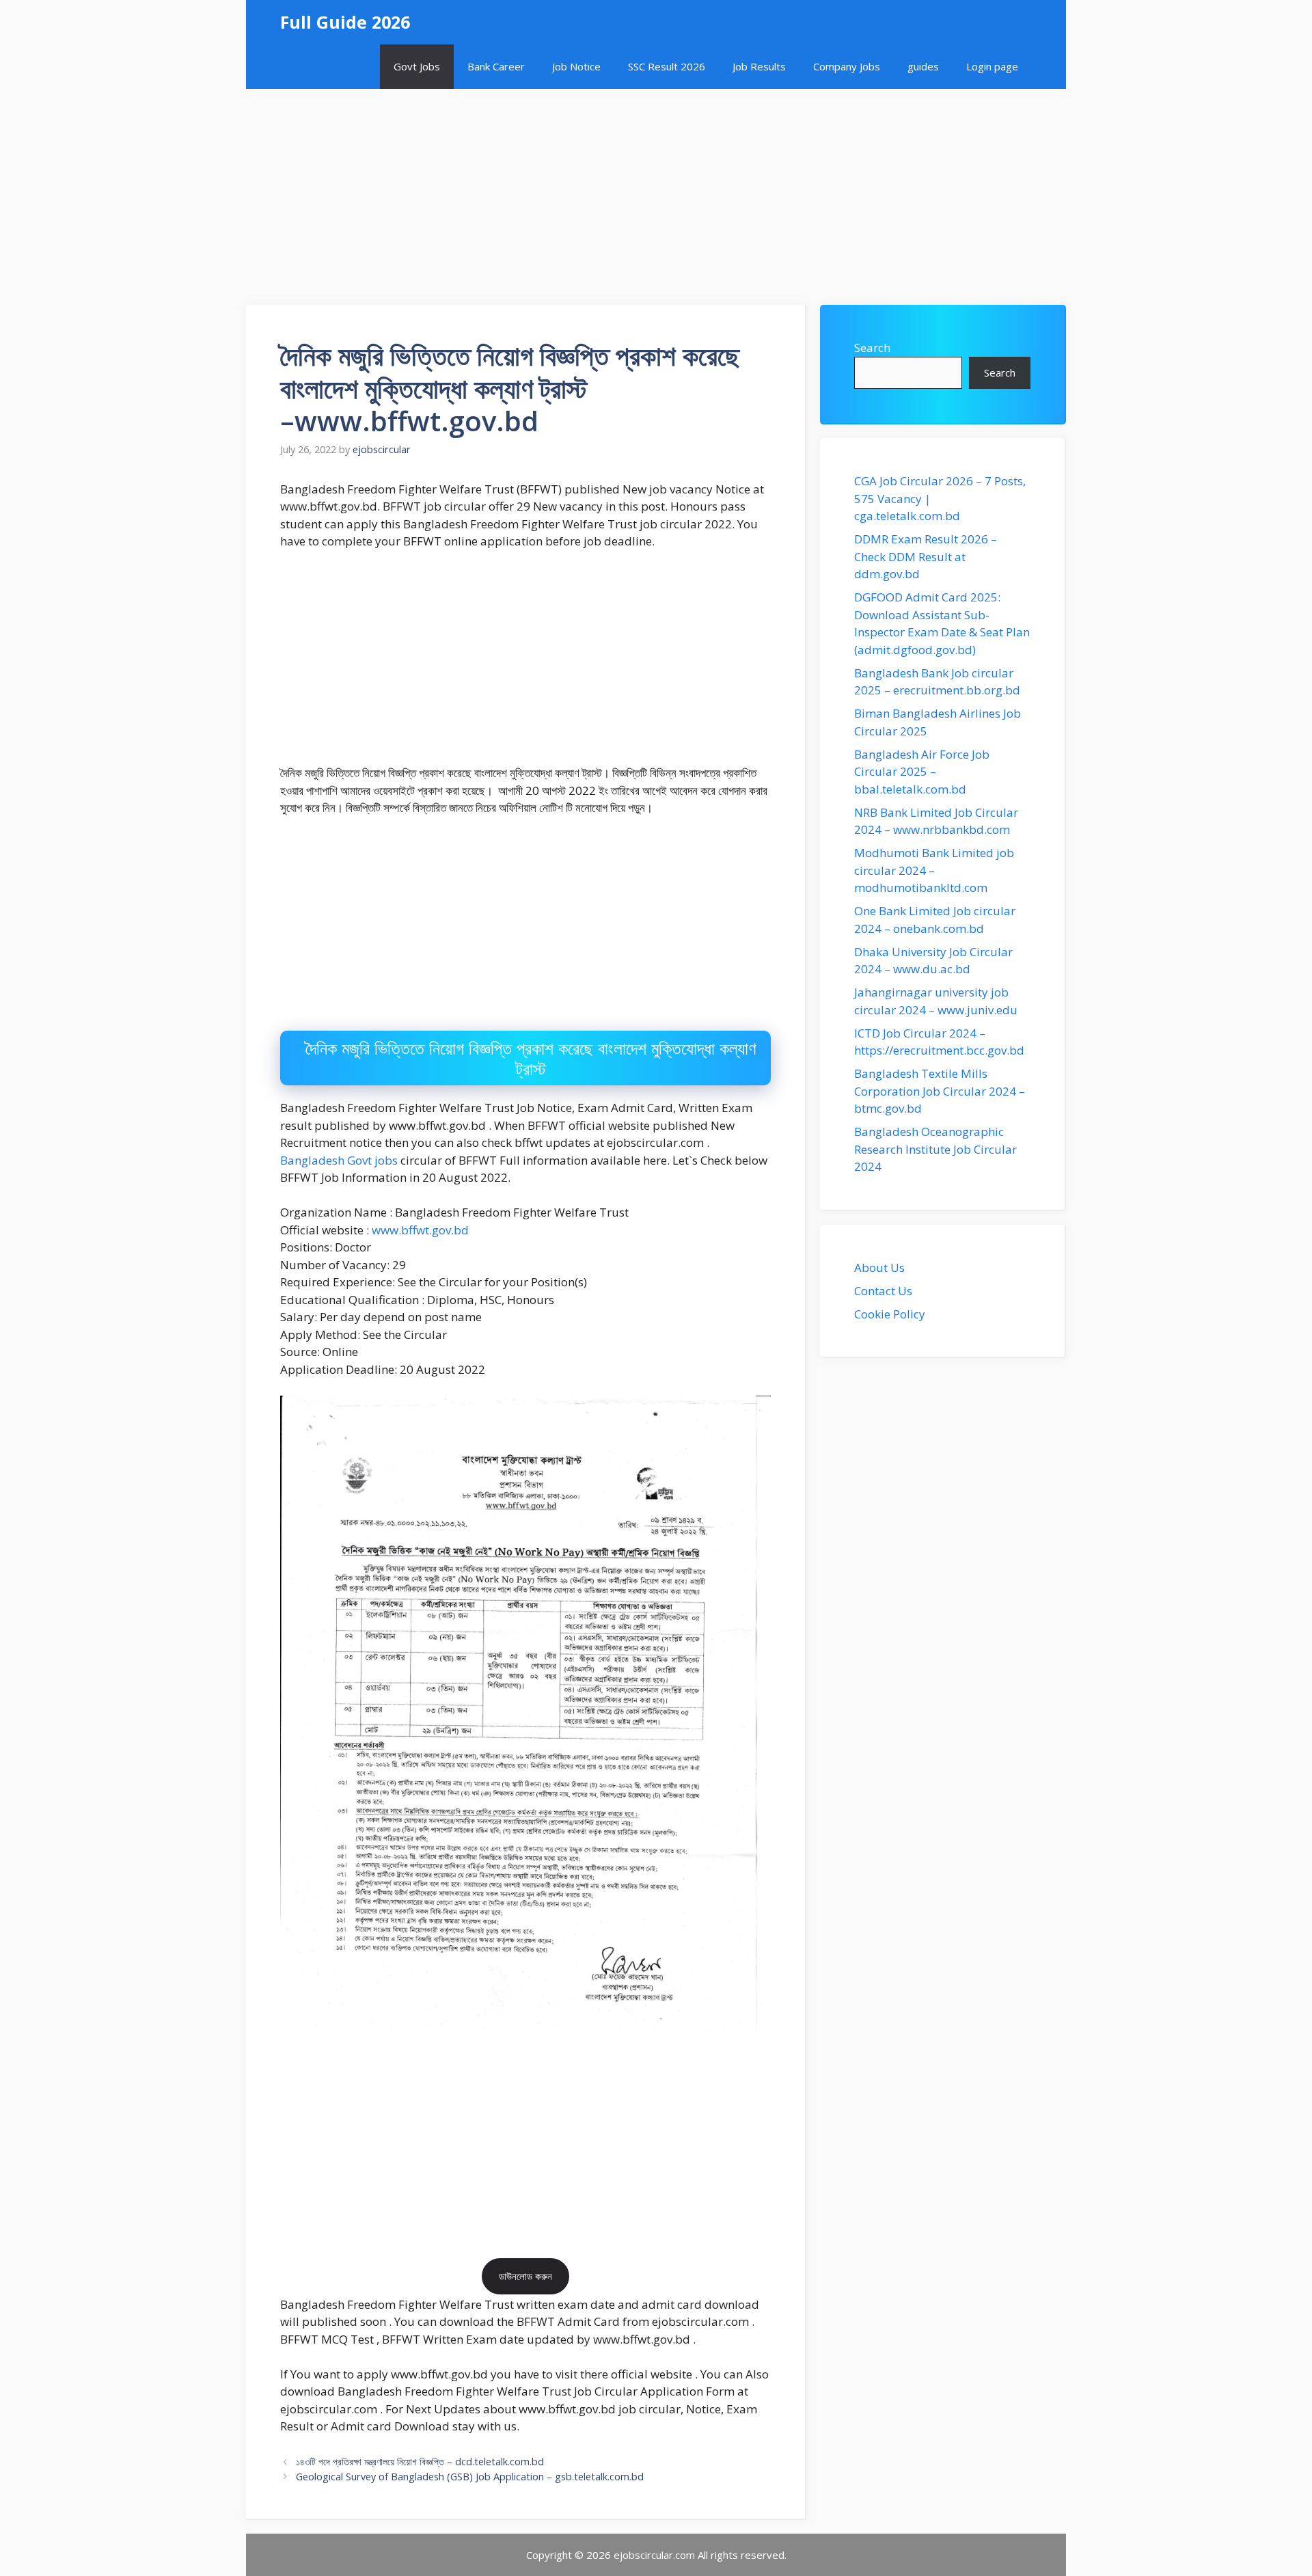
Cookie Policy (890, 1314)
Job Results (759, 66)
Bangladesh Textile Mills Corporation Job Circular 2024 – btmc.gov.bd (940, 1091)
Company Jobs (847, 66)
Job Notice (576, 66)
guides (923, 66)
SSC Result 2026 (667, 66)
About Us (879, 1267)
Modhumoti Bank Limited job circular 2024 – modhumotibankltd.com (934, 870)
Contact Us (883, 1291)
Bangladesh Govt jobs (339, 1160)
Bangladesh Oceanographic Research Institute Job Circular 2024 (935, 1149)
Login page (992, 66)
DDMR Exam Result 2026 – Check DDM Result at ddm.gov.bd (926, 556)
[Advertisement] (656, 190)
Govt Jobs (417, 66)
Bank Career (496, 66)
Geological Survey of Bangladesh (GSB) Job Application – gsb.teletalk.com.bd (470, 2477)
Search (872, 348)
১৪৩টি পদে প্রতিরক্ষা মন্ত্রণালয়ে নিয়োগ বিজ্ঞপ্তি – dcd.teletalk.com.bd (420, 2462)
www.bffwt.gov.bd (420, 1230)
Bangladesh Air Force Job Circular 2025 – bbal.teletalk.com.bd (922, 772)
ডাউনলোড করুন (525, 2276)
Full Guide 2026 (345, 22)
